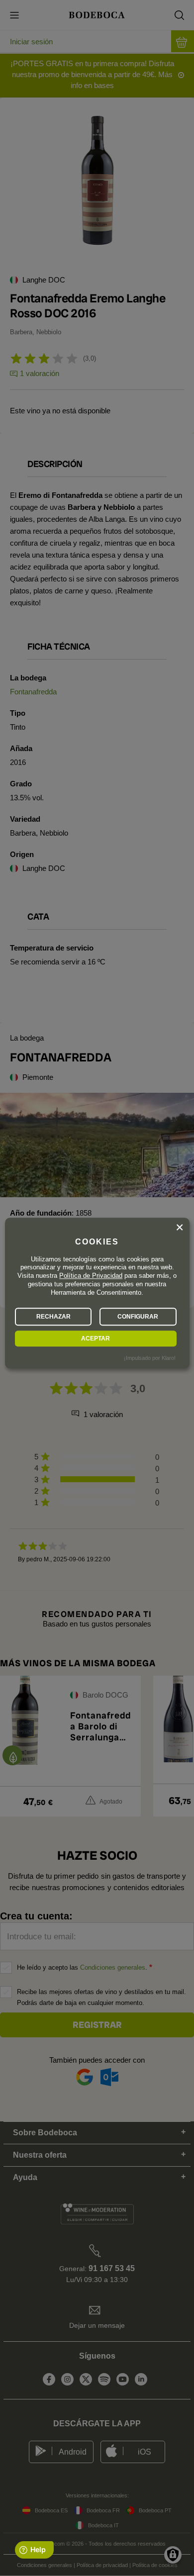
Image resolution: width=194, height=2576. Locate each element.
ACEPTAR (96, 1338)
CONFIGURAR (138, 1317)
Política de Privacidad (91, 1276)
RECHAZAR (53, 1317)
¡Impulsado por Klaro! (150, 1358)
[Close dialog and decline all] (180, 1228)
